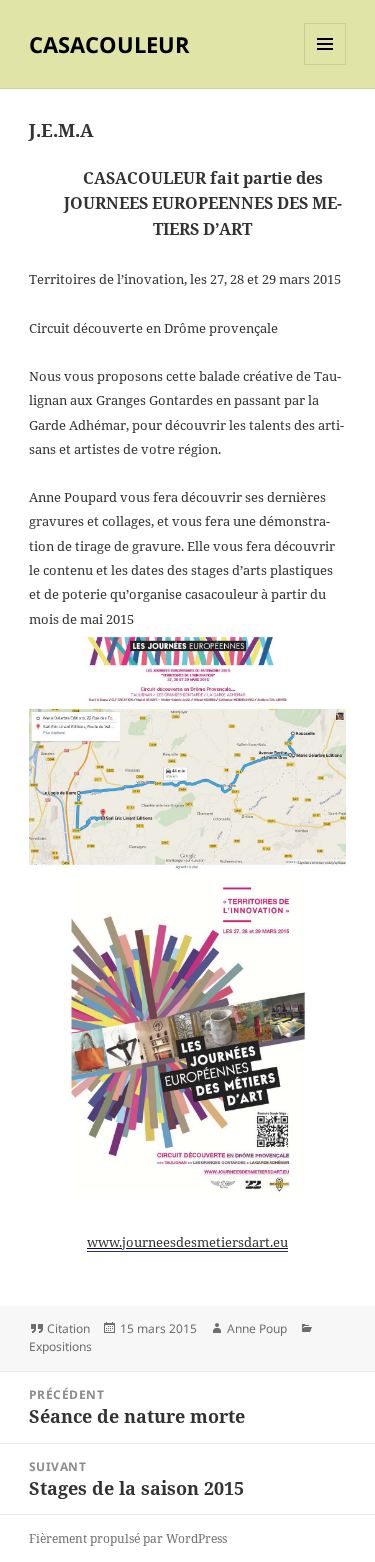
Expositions (60, 1346)
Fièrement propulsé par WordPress (128, 1538)
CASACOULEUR (109, 44)
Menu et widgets (325, 64)
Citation (68, 1328)
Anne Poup (257, 1328)
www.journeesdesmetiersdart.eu (187, 1242)
